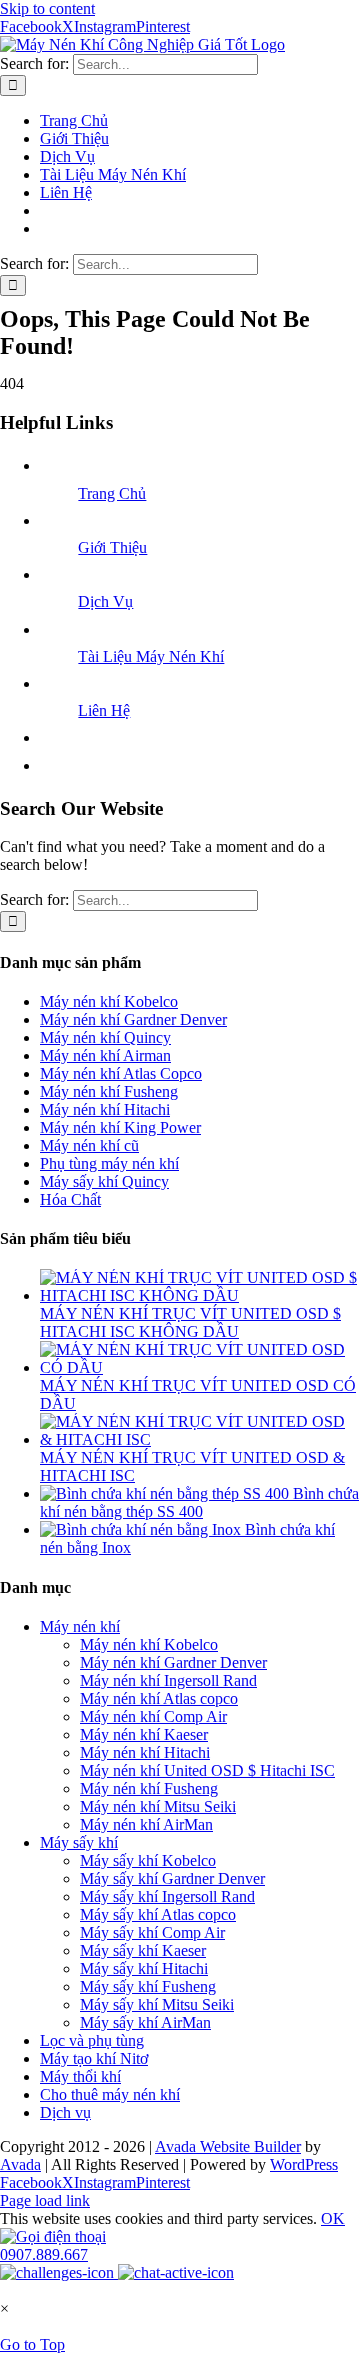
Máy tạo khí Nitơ (94, 2058)
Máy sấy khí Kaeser (143, 1950)
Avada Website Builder (228, 2146)
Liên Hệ (104, 710)
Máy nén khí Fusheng (109, 1091)
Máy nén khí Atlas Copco (121, 1073)
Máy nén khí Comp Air (153, 1716)
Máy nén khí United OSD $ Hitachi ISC (207, 1770)
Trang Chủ (112, 493)
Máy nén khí (80, 1626)
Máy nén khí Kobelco (109, 1001)
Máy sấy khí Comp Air (152, 1932)
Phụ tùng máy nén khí (109, 1163)
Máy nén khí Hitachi (105, 1109)
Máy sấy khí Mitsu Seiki (157, 2004)
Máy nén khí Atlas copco (159, 1698)
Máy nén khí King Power (120, 1127)
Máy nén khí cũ (89, 1145)
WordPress (304, 2164)
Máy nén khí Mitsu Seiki (158, 1806)
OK (333, 2218)
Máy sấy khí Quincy (104, 1181)
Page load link (45, 2200)
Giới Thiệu (112, 547)
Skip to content (47, 8)
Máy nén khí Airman (105, 1055)
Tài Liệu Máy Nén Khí (151, 656)
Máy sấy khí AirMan (145, 2022)
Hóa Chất (70, 1199)
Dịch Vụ (105, 601)
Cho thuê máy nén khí (110, 2094)
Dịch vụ (65, 2112)
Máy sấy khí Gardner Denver (172, 1878)
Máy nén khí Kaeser (144, 1734)
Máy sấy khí (79, 1842)
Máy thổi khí (80, 2076)
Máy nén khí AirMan (146, 1824)
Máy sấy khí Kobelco (148, 1860)
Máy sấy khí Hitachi (144, 1968)
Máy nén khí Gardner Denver (133, 1019)
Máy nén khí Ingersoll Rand (168, 1680)
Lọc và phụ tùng (92, 2040)
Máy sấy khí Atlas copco (158, 1914)
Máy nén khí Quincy (105, 1037)
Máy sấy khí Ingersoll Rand (167, 1896)
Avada (20, 2164)
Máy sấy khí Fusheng (148, 1986)
